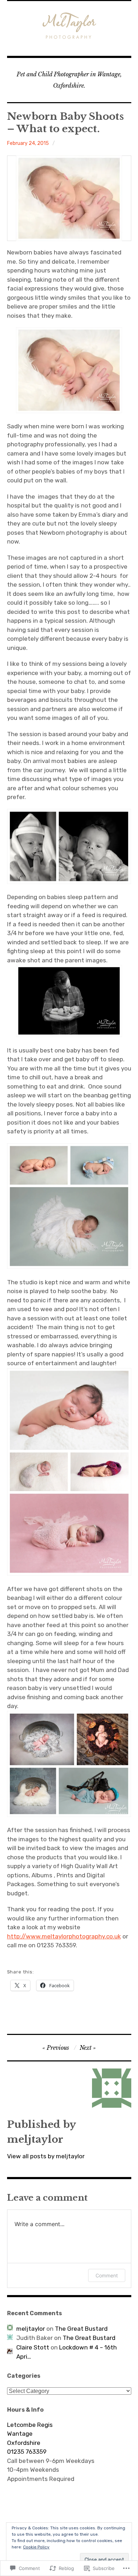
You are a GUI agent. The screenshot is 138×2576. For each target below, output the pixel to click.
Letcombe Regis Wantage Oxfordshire (30, 2434)
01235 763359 (27, 2452)
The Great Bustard (81, 2329)
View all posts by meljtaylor (46, 2156)
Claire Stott (33, 2347)
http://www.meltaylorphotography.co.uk (64, 1936)
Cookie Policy (36, 2547)
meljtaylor (31, 2329)
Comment (107, 2275)
